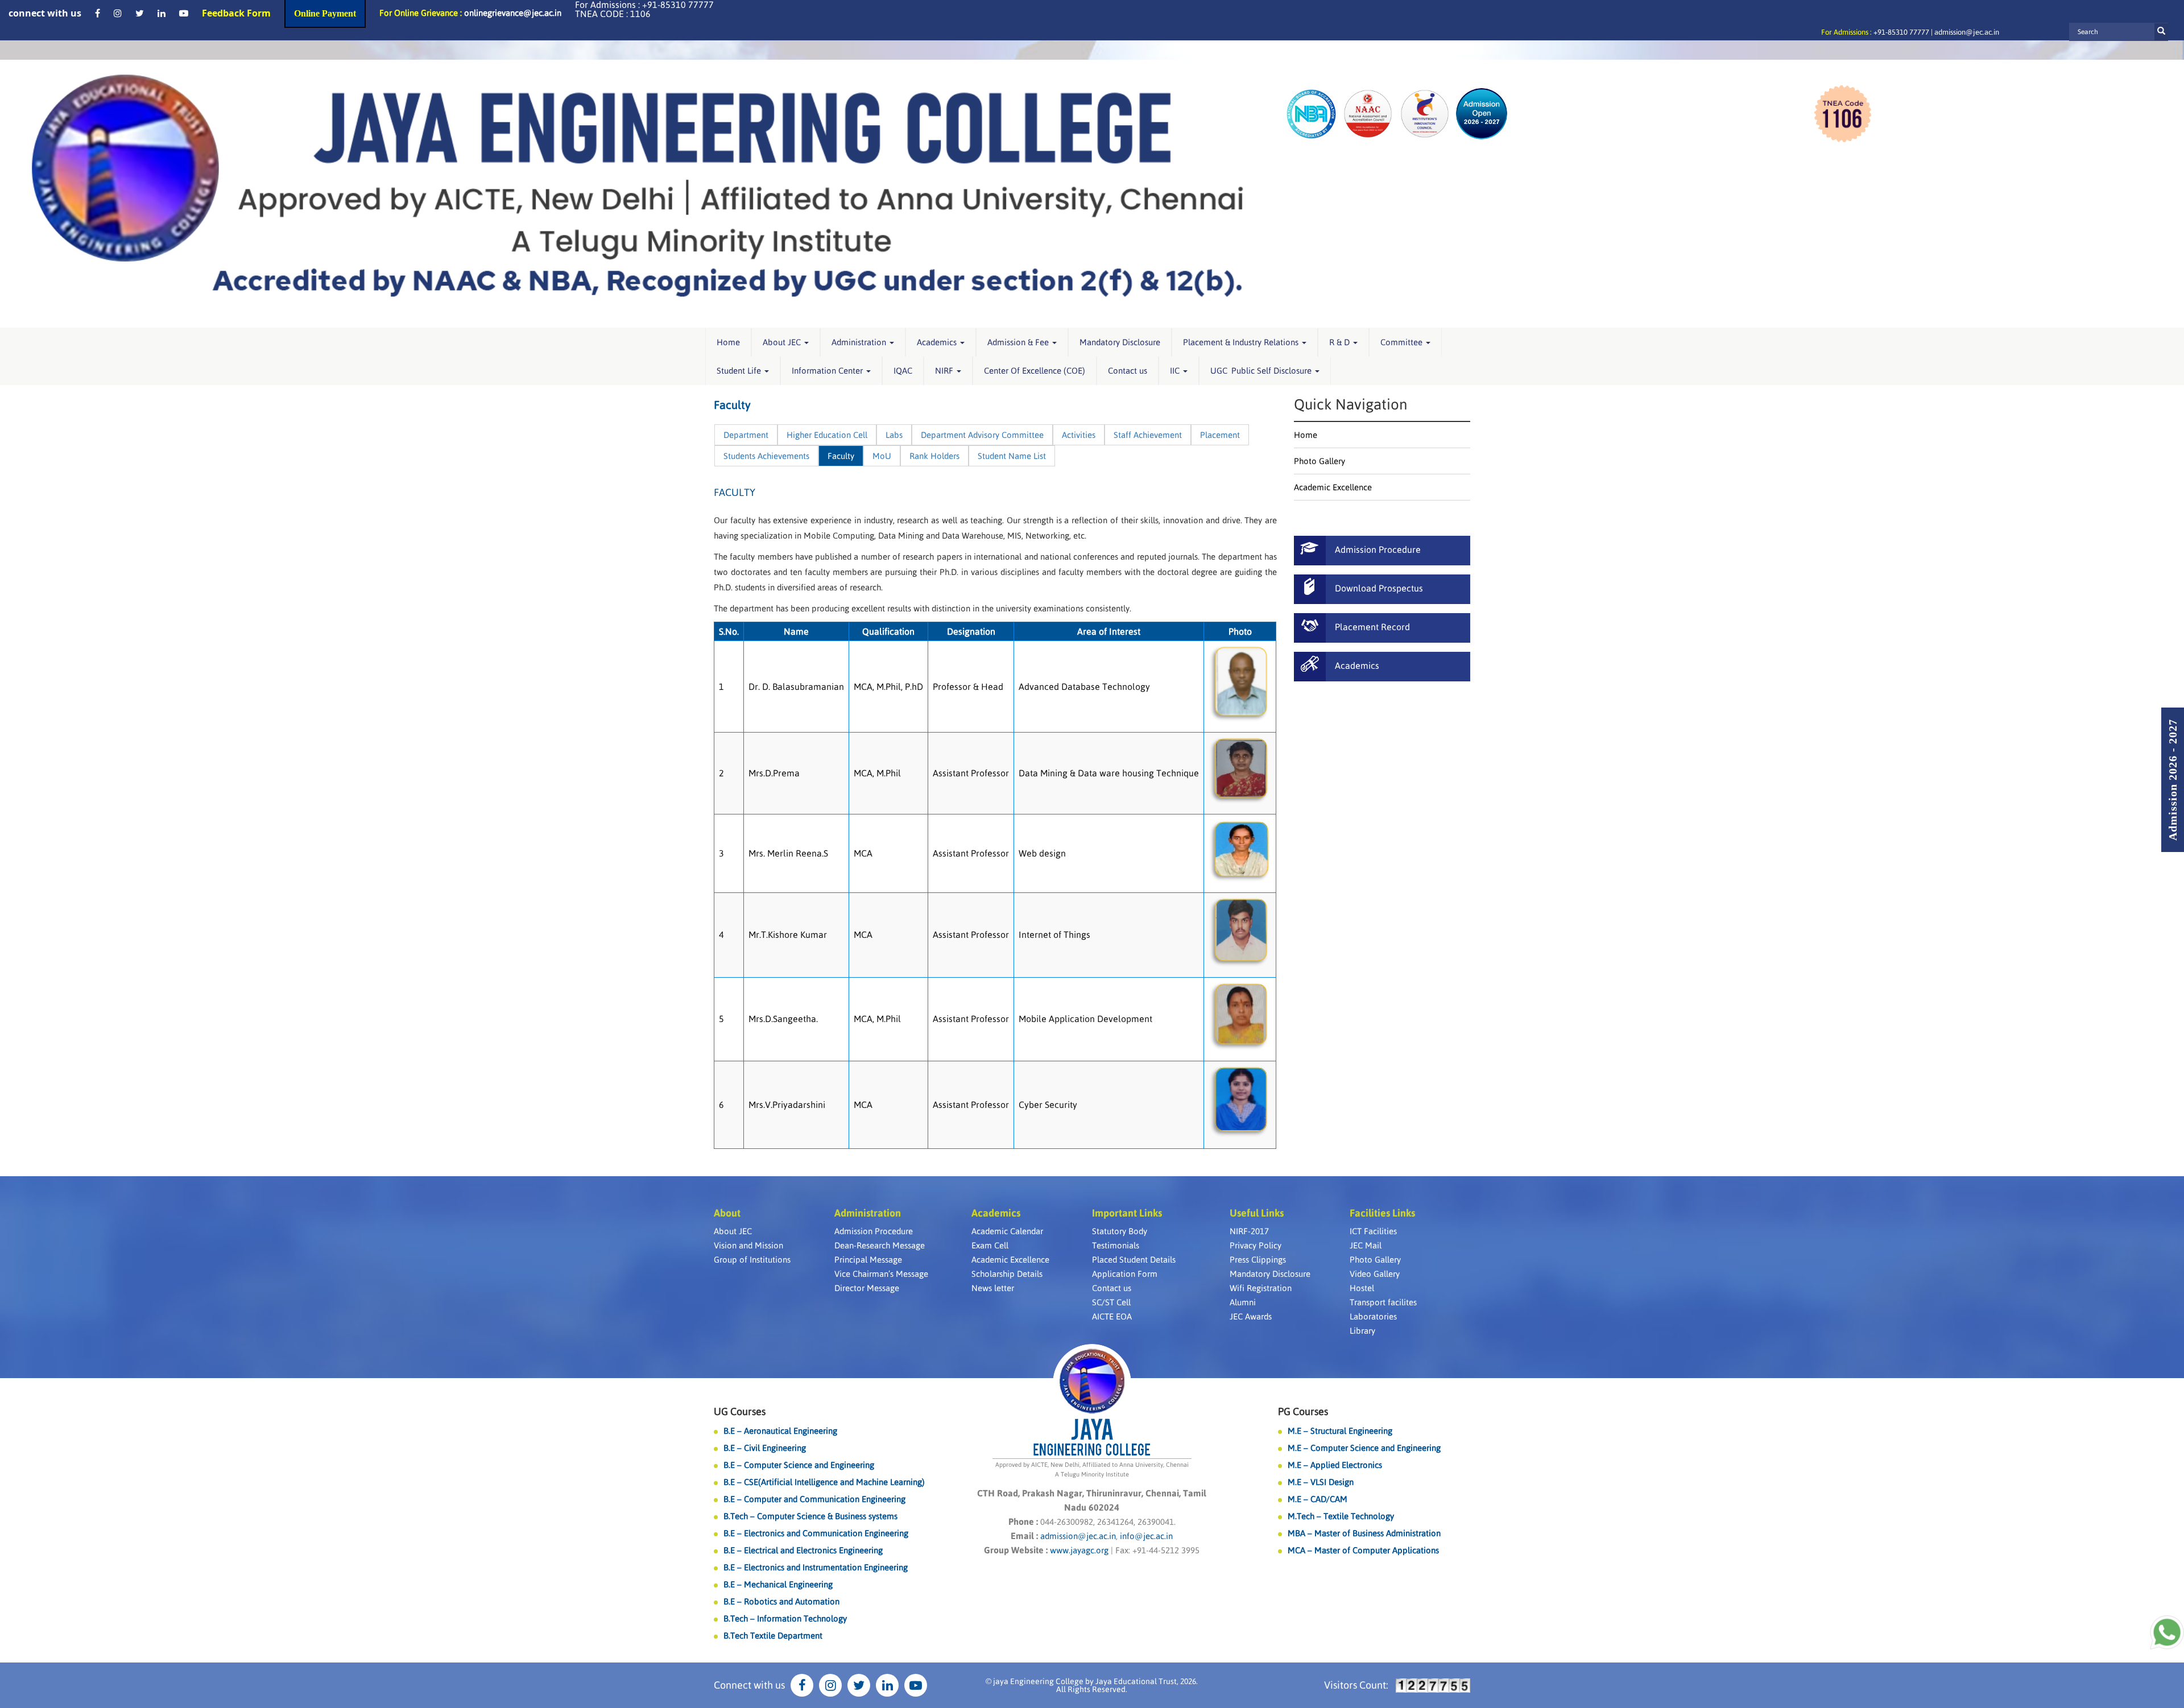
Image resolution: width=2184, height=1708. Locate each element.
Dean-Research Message (880, 1245)
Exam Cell (990, 1245)
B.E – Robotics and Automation (781, 1601)
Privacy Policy (1256, 1245)
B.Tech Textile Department (773, 1635)
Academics (938, 342)
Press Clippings (1258, 1260)
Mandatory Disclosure (1120, 342)
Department (746, 435)
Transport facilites (1383, 1302)
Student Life (740, 371)
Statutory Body (1120, 1231)
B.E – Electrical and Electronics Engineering (803, 1550)
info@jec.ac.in (1145, 1536)
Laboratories (1373, 1316)
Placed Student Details (1134, 1260)
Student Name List (1012, 456)
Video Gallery (1375, 1274)
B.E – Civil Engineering (765, 1448)
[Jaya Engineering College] (637, 194)
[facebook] (98, 13)
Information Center (828, 371)
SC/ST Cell (1111, 1302)
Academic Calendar (1007, 1231)
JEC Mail (1366, 1245)
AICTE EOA (1112, 1316)
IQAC (903, 371)
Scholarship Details (1007, 1274)
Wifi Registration (1261, 1288)
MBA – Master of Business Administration (1364, 1533)
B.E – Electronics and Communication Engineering (816, 1533)
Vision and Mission (748, 1245)
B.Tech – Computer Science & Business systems (810, 1516)
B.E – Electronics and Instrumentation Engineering (816, 1567)
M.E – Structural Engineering (1340, 1431)
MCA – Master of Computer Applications (1363, 1550)
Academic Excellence (1333, 487)
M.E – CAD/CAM (1318, 1499)
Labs (894, 435)
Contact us (1128, 371)
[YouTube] (184, 13)
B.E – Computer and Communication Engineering (814, 1499)
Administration (860, 342)
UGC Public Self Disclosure (1262, 371)
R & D (1341, 342)
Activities (1079, 435)
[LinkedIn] (162, 13)
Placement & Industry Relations (1242, 342)
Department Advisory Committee (982, 435)
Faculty (841, 456)
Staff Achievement (1148, 435)
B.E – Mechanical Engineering (778, 1584)
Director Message (867, 1288)
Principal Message (868, 1260)
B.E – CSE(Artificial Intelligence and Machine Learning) (824, 1482)
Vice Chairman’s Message (881, 1274)
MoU (882, 456)
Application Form (1125, 1274)
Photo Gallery (1319, 461)
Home (728, 342)
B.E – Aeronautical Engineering (780, 1431)
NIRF (945, 371)
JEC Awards (1251, 1316)
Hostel (1362, 1288)
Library (1362, 1331)
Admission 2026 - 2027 (2173, 780)
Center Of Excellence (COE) (1035, 371)
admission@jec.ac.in (1967, 32)
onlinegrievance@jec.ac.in (513, 13)
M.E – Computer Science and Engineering (1364, 1448)
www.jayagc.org (1079, 1550)
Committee (1403, 342)
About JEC (783, 342)
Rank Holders (934, 456)
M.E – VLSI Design (1321, 1482)
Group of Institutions (752, 1260)
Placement (1220, 435)
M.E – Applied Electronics (1335, 1465)
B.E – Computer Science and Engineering (799, 1465)
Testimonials (1116, 1245)
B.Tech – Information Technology (785, 1618)
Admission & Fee (1019, 342)
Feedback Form (236, 13)
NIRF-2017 (1249, 1231)
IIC (1176, 371)
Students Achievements (766, 456)
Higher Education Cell (827, 435)
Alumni (1243, 1302)
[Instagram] (118, 13)
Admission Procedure (874, 1231)
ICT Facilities (1373, 1231)
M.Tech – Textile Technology (1341, 1516)
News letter (993, 1288)
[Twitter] (140, 13)
